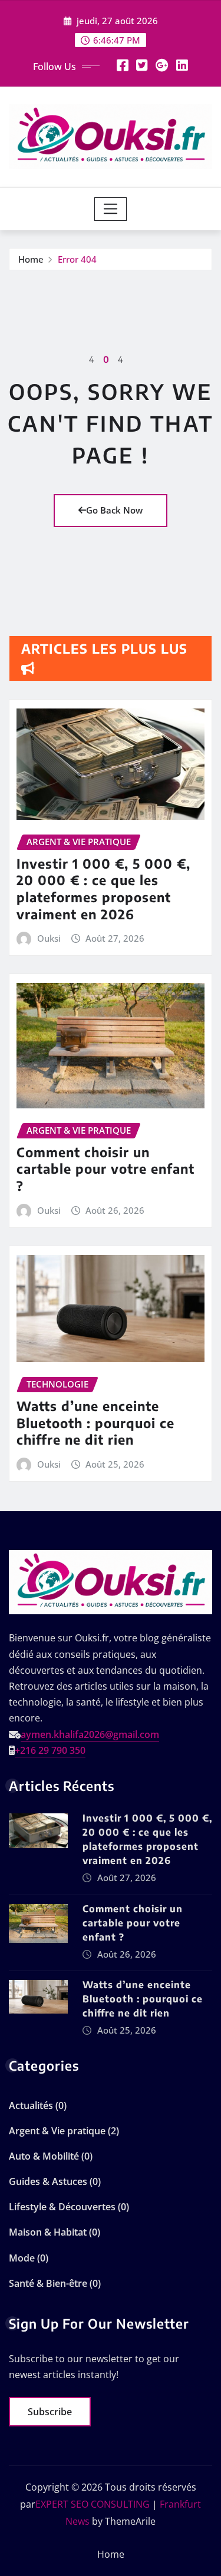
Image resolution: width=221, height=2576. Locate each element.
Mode (22, 2258)
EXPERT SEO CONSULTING (93, 2504)
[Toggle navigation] (111, 209)
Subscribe (50, 2412)
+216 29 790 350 (50, 1750)
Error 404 (77, 259)
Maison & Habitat (48, 2232)
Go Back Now (114, 510)
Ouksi (49, 938)
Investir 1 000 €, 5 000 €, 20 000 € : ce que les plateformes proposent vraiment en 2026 (103, 889)
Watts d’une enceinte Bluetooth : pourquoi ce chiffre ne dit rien (95, 1423)
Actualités (31, 2105)
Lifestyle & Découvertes (62, 2207)
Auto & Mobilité (44, 2156)
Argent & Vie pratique (57, 2131)
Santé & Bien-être (48, 2283)
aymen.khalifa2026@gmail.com (90, 1734)
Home (31, 259)
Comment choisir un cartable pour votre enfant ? (105, 1169)
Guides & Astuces (48, 2181)
